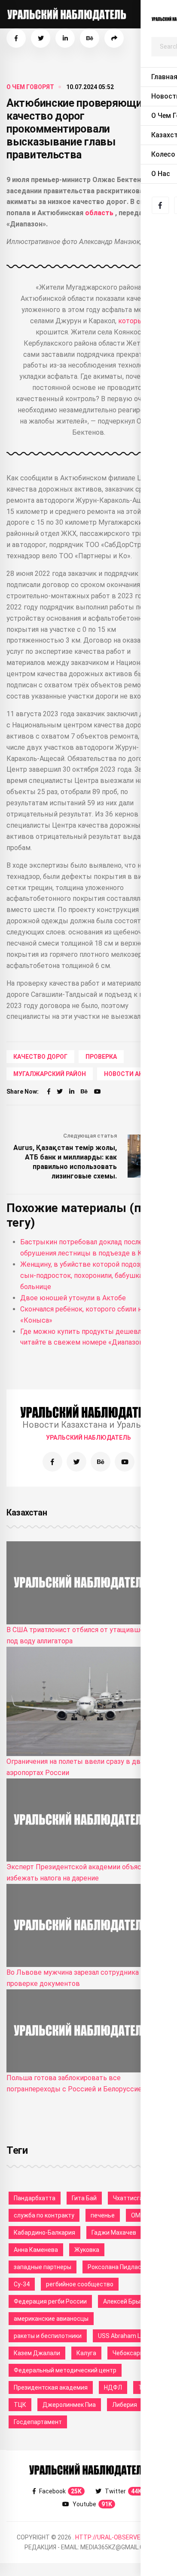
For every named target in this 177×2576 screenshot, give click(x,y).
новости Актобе (131, 1074)
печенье (103, 2215)
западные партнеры (43, 2267)
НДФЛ (113, 2387)
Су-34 (22, 2284)
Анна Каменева (36, 2250)
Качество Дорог (40, 1057)
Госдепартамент (38, 2422)
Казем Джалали (37, 2353)
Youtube (92, 2504)
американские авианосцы (51, 2319)
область (100, 213)
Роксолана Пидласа (116, 2267)
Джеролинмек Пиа (69, 2405)
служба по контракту (44, 2215)
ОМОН (140, 2215)
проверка (101, 1057)
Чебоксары (128, 2353)
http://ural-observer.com (117, 2537)
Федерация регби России (50, 2301)
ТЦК (20, 2405)
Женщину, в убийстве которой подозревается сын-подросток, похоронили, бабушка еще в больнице (95, 1276)
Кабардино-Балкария (44, 2233)
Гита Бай (84, 2198)
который (133, 321)
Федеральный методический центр (65, 2370)
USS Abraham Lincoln (127, 2336)
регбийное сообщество (80, 2284)
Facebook (60, 2491)
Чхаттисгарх (131, 2198)
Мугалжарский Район (50, 1074)
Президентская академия (51, 2387)
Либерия (125, 2405)
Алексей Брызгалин (131, 2301)
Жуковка (87, 2250)
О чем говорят (30, 87)
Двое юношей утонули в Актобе (73, 1298)
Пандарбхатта (35, 2198)
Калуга (86, 2353)
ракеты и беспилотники (48, 2336)
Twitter (123, 2491)
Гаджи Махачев (114, 2233)
